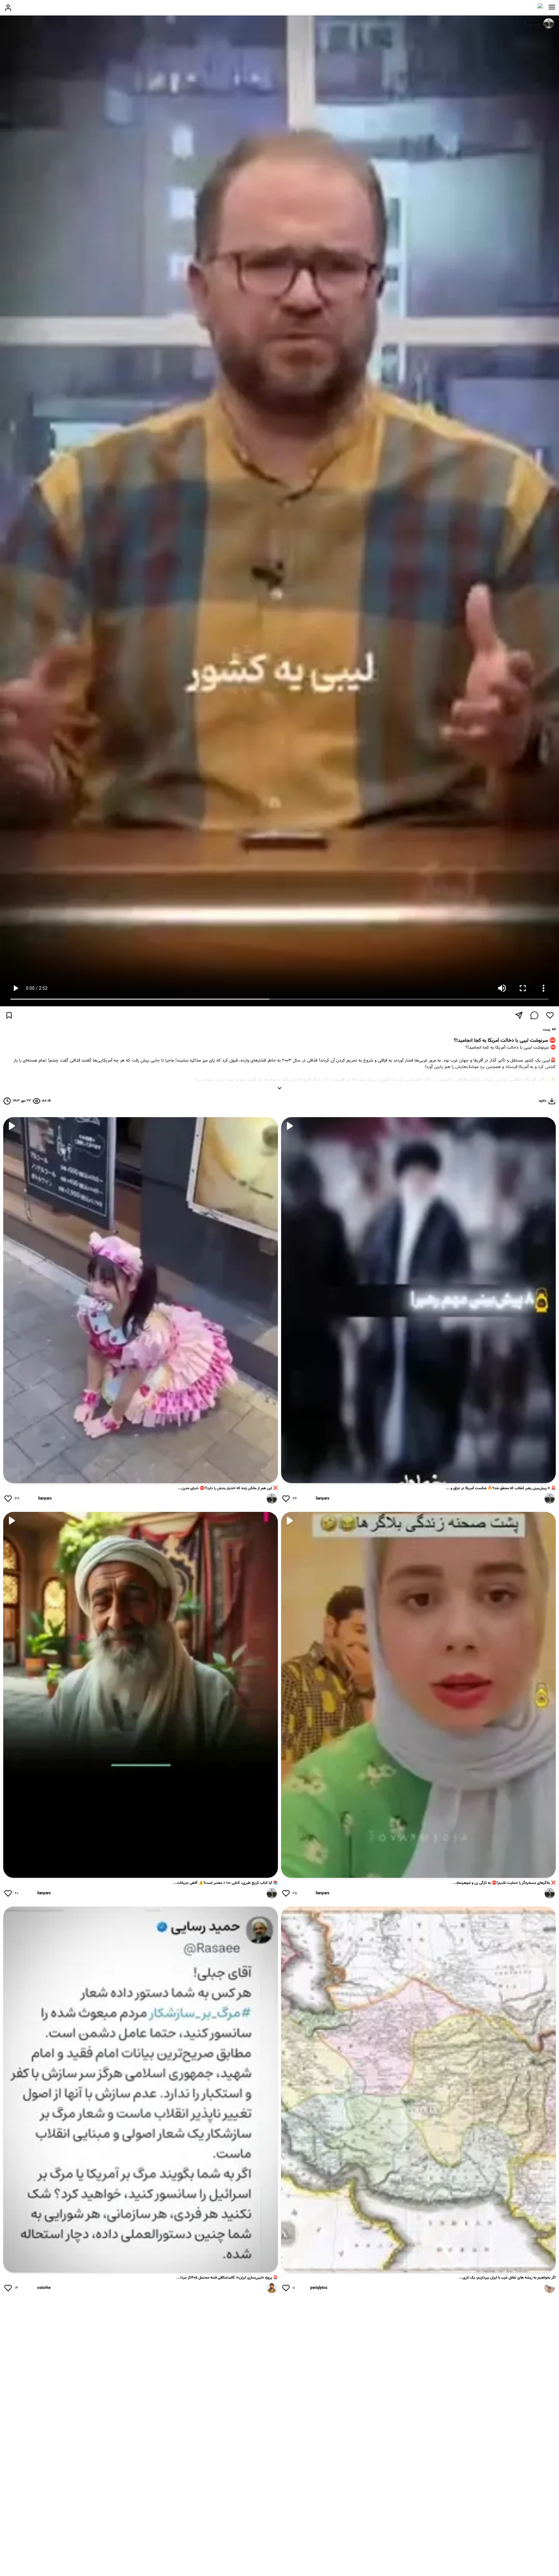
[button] (552, 7)
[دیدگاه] (534, 1015)
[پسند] (550, 1015)
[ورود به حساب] (8, 8)
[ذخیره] (9, 1015)
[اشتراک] (519, 1015)
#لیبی (550, 1093)
